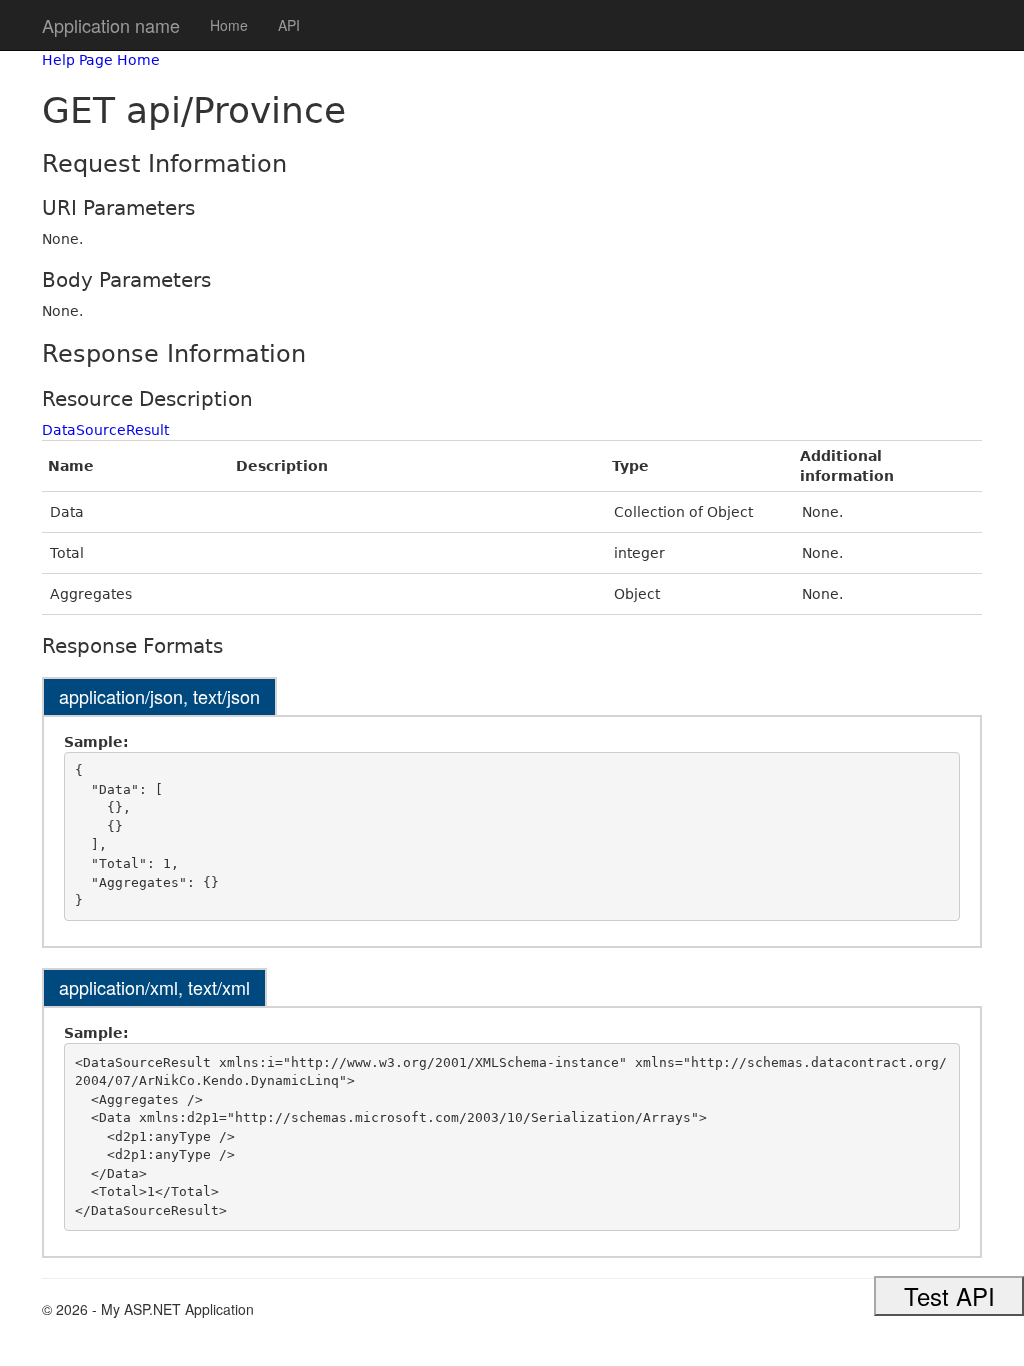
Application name (111, 25)
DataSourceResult (105, 430)
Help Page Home (101, 60)
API (289, 25)
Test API (949, 1295)
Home (229, 25)
